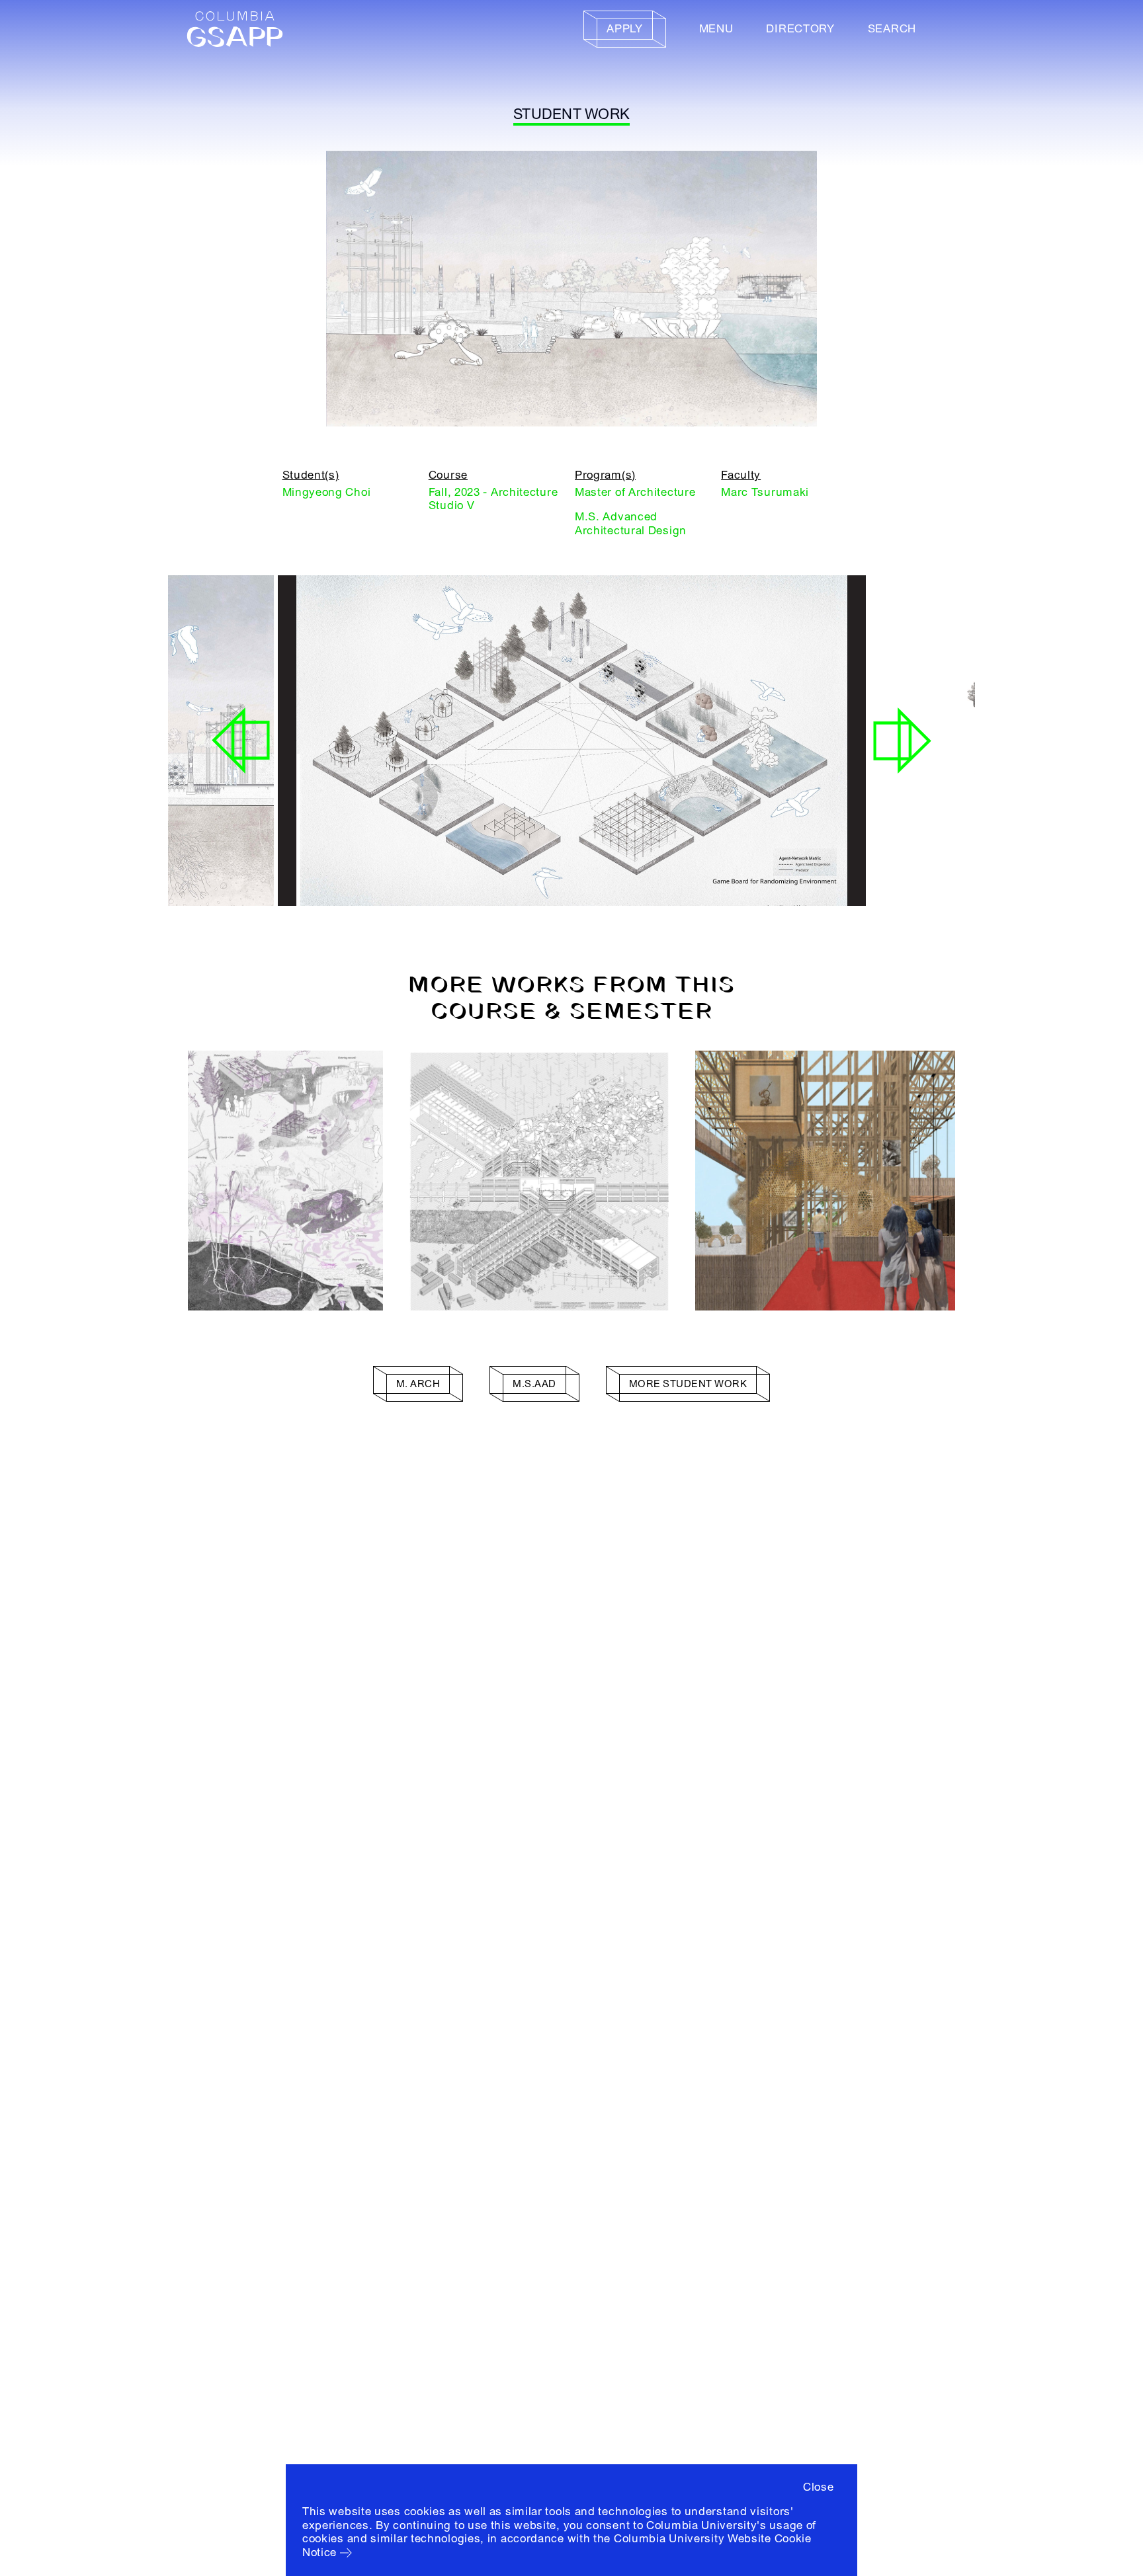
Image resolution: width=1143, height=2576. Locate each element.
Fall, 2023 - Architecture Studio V (493, 499)
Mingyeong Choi (327, 492)
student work (571, 114)
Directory (800, 29)
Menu (716, 29)
